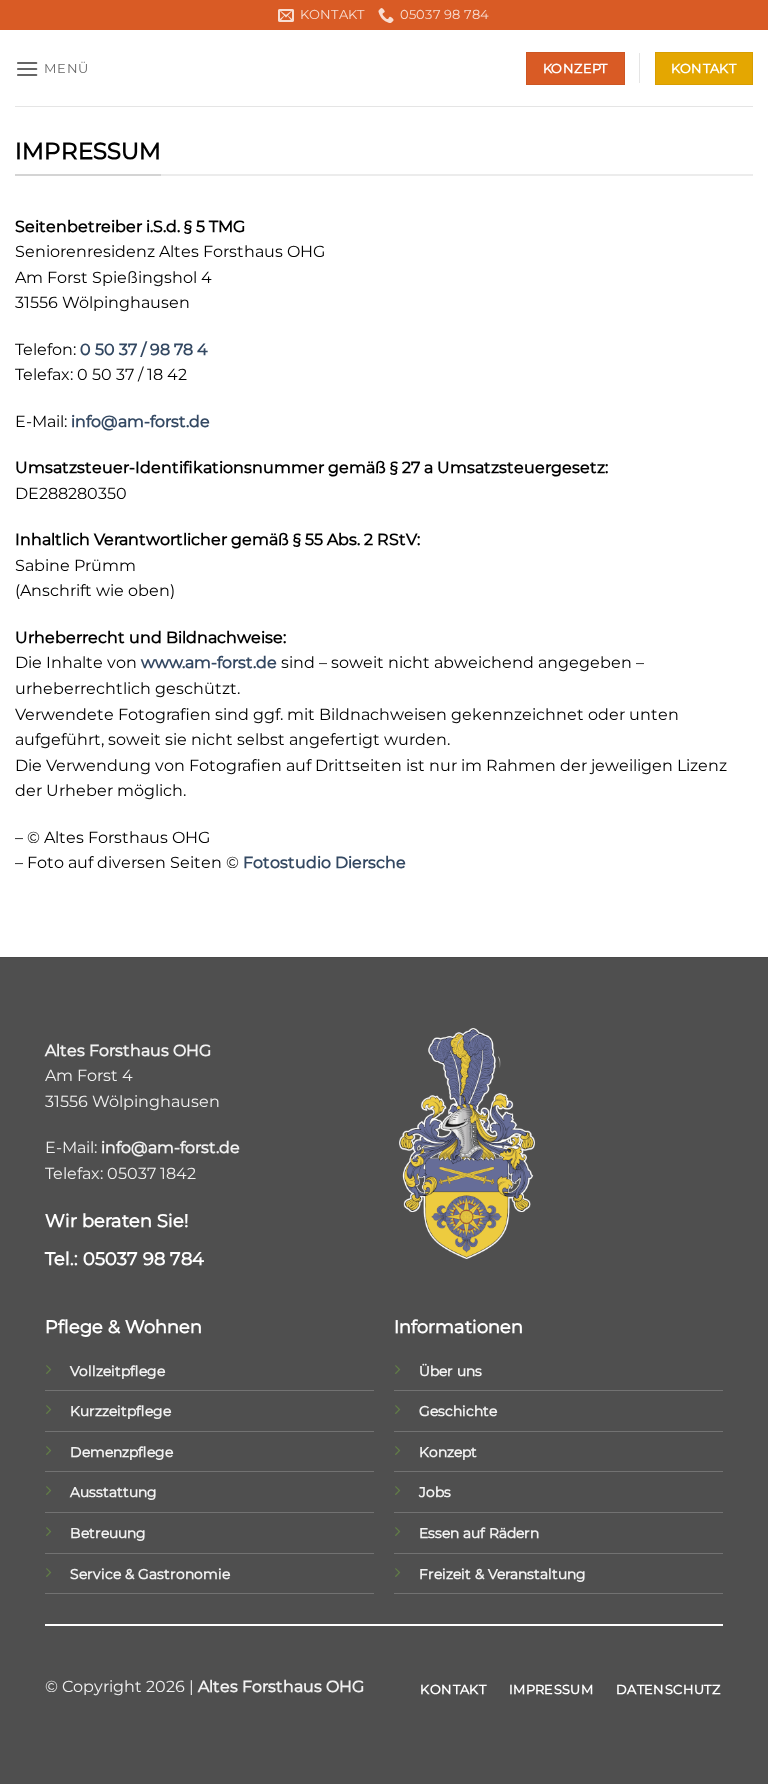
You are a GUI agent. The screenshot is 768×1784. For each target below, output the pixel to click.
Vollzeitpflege (117, 1371)
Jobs (435, 1492)
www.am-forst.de (209, 662)
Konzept (448, 1452)
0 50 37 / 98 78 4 (144, 349)
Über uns (450, 1371)
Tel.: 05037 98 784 (124, 1259)
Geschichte (458, 1411)
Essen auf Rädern (479, 1533)
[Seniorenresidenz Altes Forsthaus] (384, 68)
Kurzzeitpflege (120, 1411)
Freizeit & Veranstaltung (502, 1574)
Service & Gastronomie (150, 1574)
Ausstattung (113, 1492)
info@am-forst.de (140, 421)
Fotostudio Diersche (324, 862)
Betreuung (108, 1533)
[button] (52, 68)
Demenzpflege (121, 1452)
